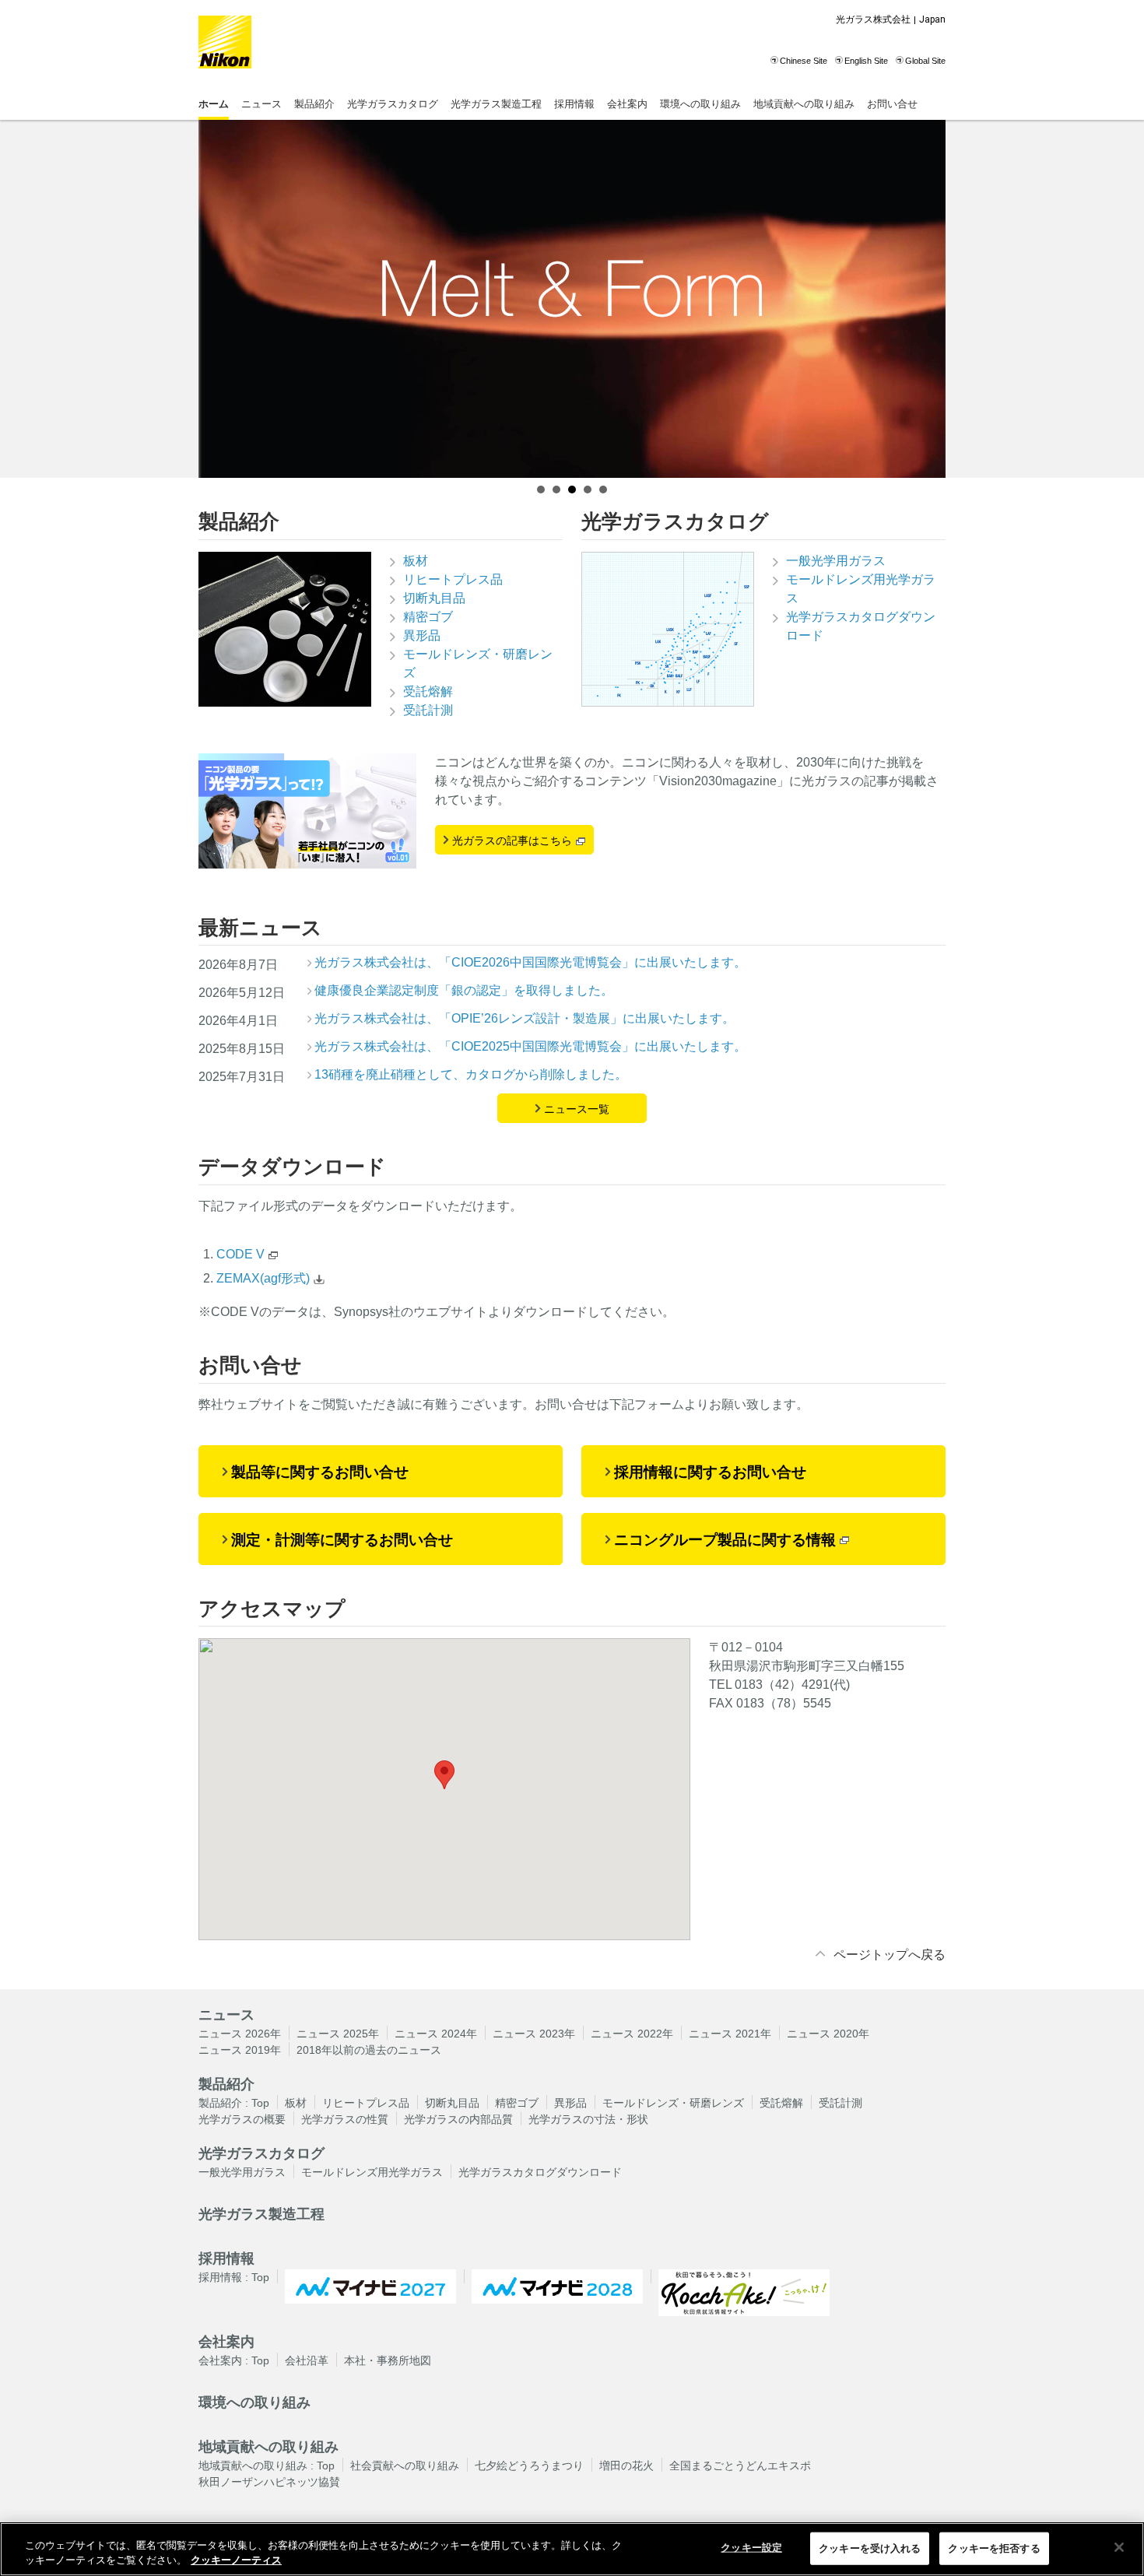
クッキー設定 (751, 2548)
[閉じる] (1119, 2547)
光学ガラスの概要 (242, 2119)
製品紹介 (314, 104)
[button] (444, 1775)
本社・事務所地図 (388, 2360)
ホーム (214, 104)
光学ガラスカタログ (393, 104)
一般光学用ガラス (836, 561)
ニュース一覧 (577, 1109)
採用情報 (574, 104)
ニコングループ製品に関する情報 (725, 1540)
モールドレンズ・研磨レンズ (478, 663)
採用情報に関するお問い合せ (710, 1472)
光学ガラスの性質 (345, 2119)
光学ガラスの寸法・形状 (588, 2119)
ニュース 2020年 (828, 2034)
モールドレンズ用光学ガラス (861, 589)
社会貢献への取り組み (405, 2465)
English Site (866, 61)
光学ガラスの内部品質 (458, 2119)
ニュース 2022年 (632, 2034)
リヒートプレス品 (453, 579)
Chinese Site (804, 61)
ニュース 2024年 (436, 2034)
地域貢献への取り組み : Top (267, 2465)
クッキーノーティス (236, 2560)
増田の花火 (626, 2465)
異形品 (422, 635)
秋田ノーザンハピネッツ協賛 (269, 2482)
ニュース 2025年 (338, 2034)
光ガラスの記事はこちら (512, 841)
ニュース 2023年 (534, 2034)
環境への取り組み (700, 104)
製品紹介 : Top (234, 2103)
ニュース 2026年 (240, 2034)
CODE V (240, 1254)
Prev (219, 299)
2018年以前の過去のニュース (369, 2050)
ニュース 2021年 (730, 2034)
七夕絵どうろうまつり (529, 2465)
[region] (572, 2549)
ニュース (261, 104)
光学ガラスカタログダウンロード (861, 626)
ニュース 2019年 (240, 2050)
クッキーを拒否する (994, 2548)
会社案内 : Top (234, 2360)
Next (925, 299)
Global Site (925, 61)
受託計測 (428, 710)
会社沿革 (307, 2360)
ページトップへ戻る (890, 1955)
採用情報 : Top (234, 2277)
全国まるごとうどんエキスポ (740, 2465)
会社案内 (627, 104)
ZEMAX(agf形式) (263, 1278)
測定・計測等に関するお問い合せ (342, 1540)
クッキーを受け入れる (870, 2548)
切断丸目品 (434, 598)
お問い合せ (892, 104)
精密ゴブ (428, 617)
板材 (416, 561)
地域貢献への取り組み (804, 104)
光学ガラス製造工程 (496, 104)
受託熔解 (428, 691)
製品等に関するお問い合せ (320, 1472)
